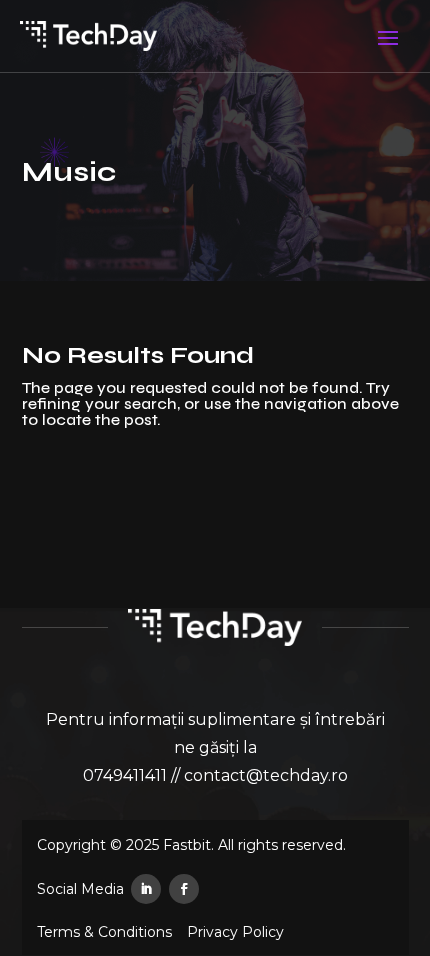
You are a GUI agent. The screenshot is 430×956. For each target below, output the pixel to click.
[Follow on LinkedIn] (146, 889)
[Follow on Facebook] (184, 889)
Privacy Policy (235, 932)
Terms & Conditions (104, 932)
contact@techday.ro (266, 775)
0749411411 (125, 775)
